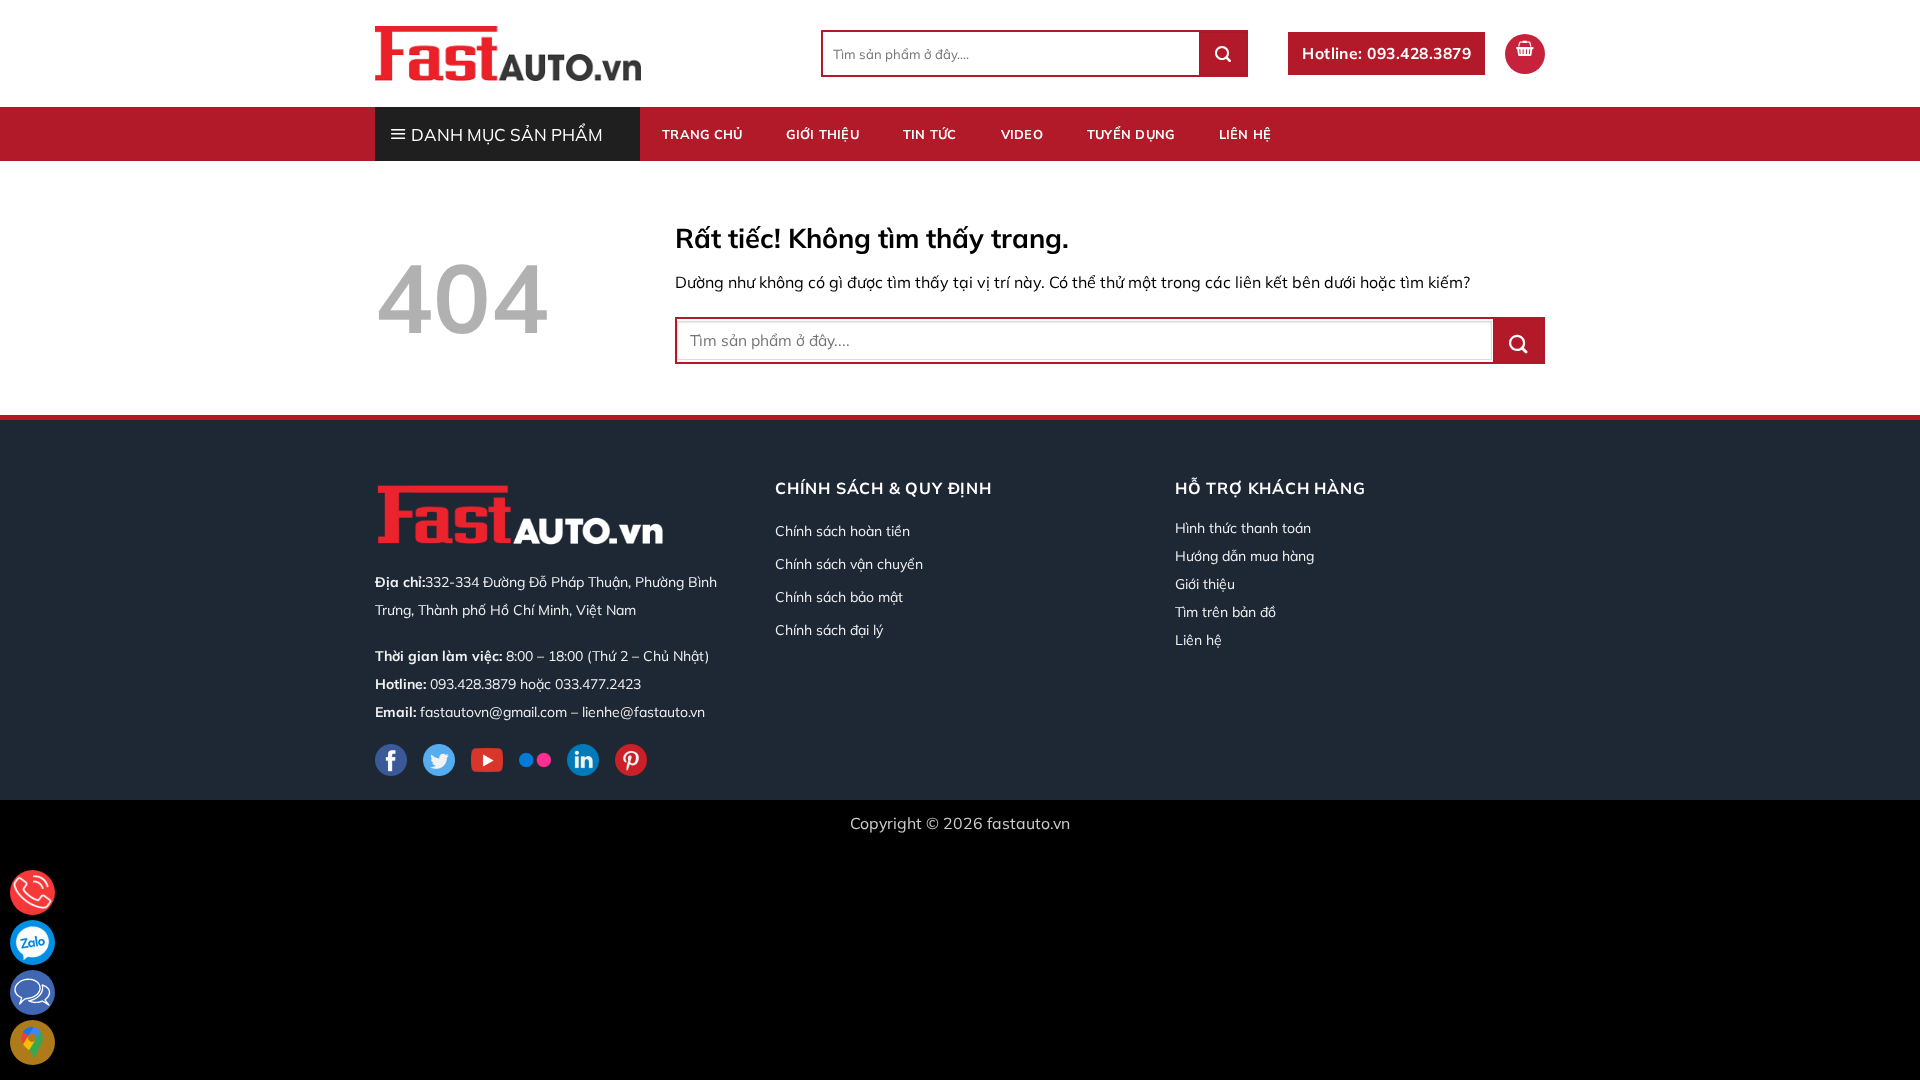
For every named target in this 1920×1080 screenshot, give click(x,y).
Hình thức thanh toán (1243, 528)
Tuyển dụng (1131, 134)
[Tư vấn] (32, 892)
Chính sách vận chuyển (849, 564)
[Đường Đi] (32, 1042)
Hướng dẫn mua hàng (1244, 556)
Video (1022, 134)
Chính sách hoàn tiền (842, 531)
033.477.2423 (598, 684)
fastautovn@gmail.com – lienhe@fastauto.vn (562, 712)
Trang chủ (702, 134)
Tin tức (930, 134)
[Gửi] (1223, 53)
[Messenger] (32, 992)
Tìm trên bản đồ (1225, 612)
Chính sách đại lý (829, 630)
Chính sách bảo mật (839, 597)
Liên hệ (1245, 134)
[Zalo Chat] (32, 942)
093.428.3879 (473, 684)
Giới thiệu (822, 134)
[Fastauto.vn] (508, 53)
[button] (1525, 54)
